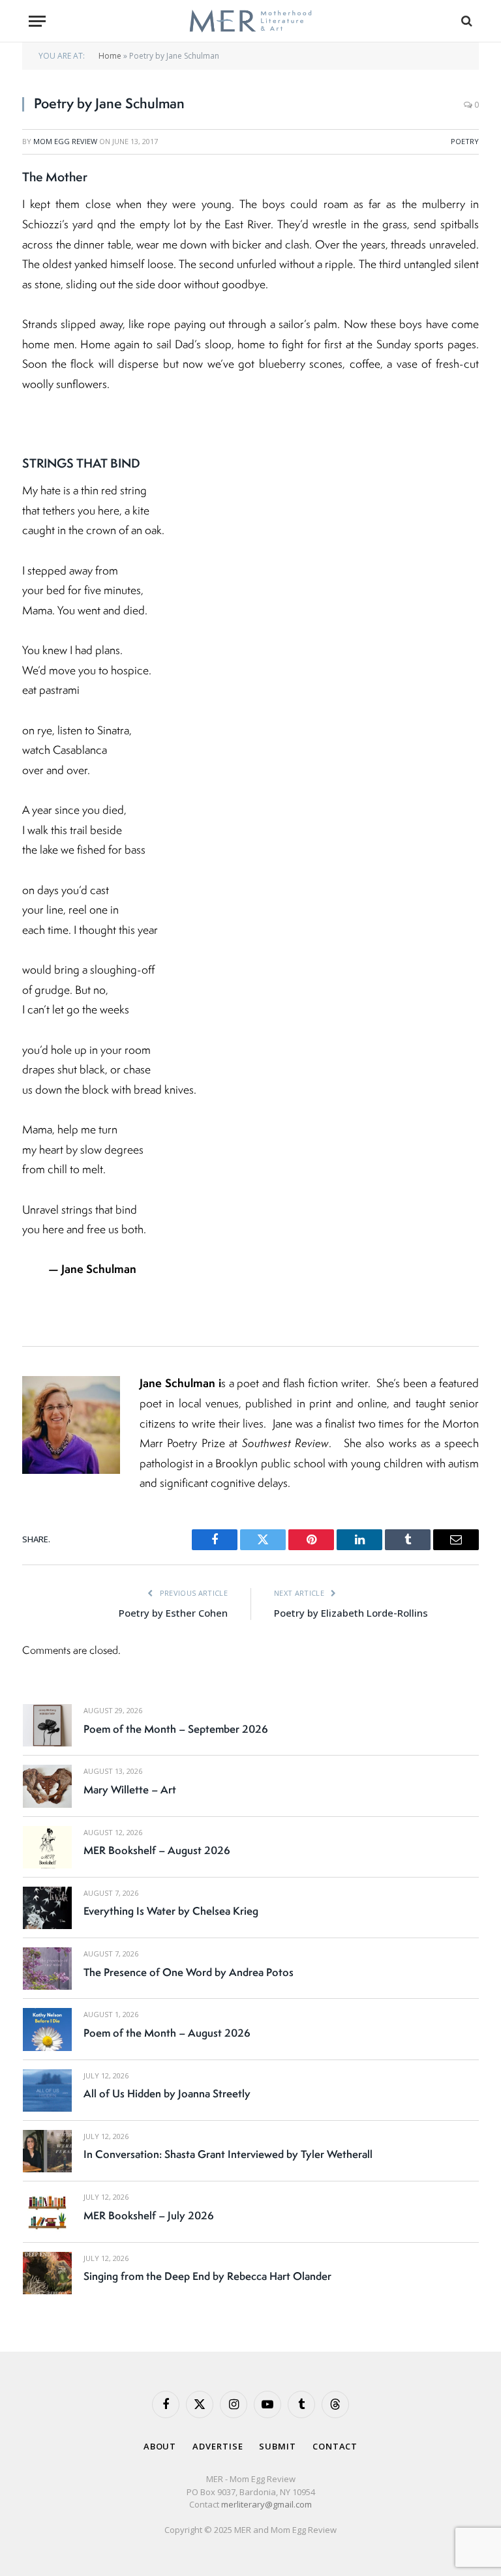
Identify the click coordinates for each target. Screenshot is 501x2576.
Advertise (218, 2446)
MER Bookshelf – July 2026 (149, 2215)
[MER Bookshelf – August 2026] (47, 1847)
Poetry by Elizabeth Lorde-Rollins (351, 1613)
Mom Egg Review (65, 141)
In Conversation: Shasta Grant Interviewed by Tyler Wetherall (228, 2154)
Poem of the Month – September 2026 (176, 1729)
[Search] (465, 21)
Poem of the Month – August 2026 (167, 2033)
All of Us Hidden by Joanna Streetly (167, 2093)
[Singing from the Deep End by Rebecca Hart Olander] (47, 2273)
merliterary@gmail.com (266, 2504)
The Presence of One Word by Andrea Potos (189, 1972)
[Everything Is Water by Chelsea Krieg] (47, 1908)
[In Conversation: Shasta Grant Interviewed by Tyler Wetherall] (47, 2151)
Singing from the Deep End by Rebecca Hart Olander (207, 2276)
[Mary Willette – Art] (47, 1786)
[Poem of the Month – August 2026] (47, 2029)
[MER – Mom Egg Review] (250, 21)
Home (110, 56)
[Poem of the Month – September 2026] (47, 1725)
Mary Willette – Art (130, 1790)
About (160, 2446)
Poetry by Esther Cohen (173, 1613)
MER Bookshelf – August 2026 (157, 1850)
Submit (277, 2446)
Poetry (465, 141)
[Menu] (37, 21)
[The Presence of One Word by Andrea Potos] (47, 1969)
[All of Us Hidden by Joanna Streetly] (47, 2090)
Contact (335, 2446)
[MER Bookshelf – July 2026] (47, 2212)
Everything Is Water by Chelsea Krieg (171, 1911)
